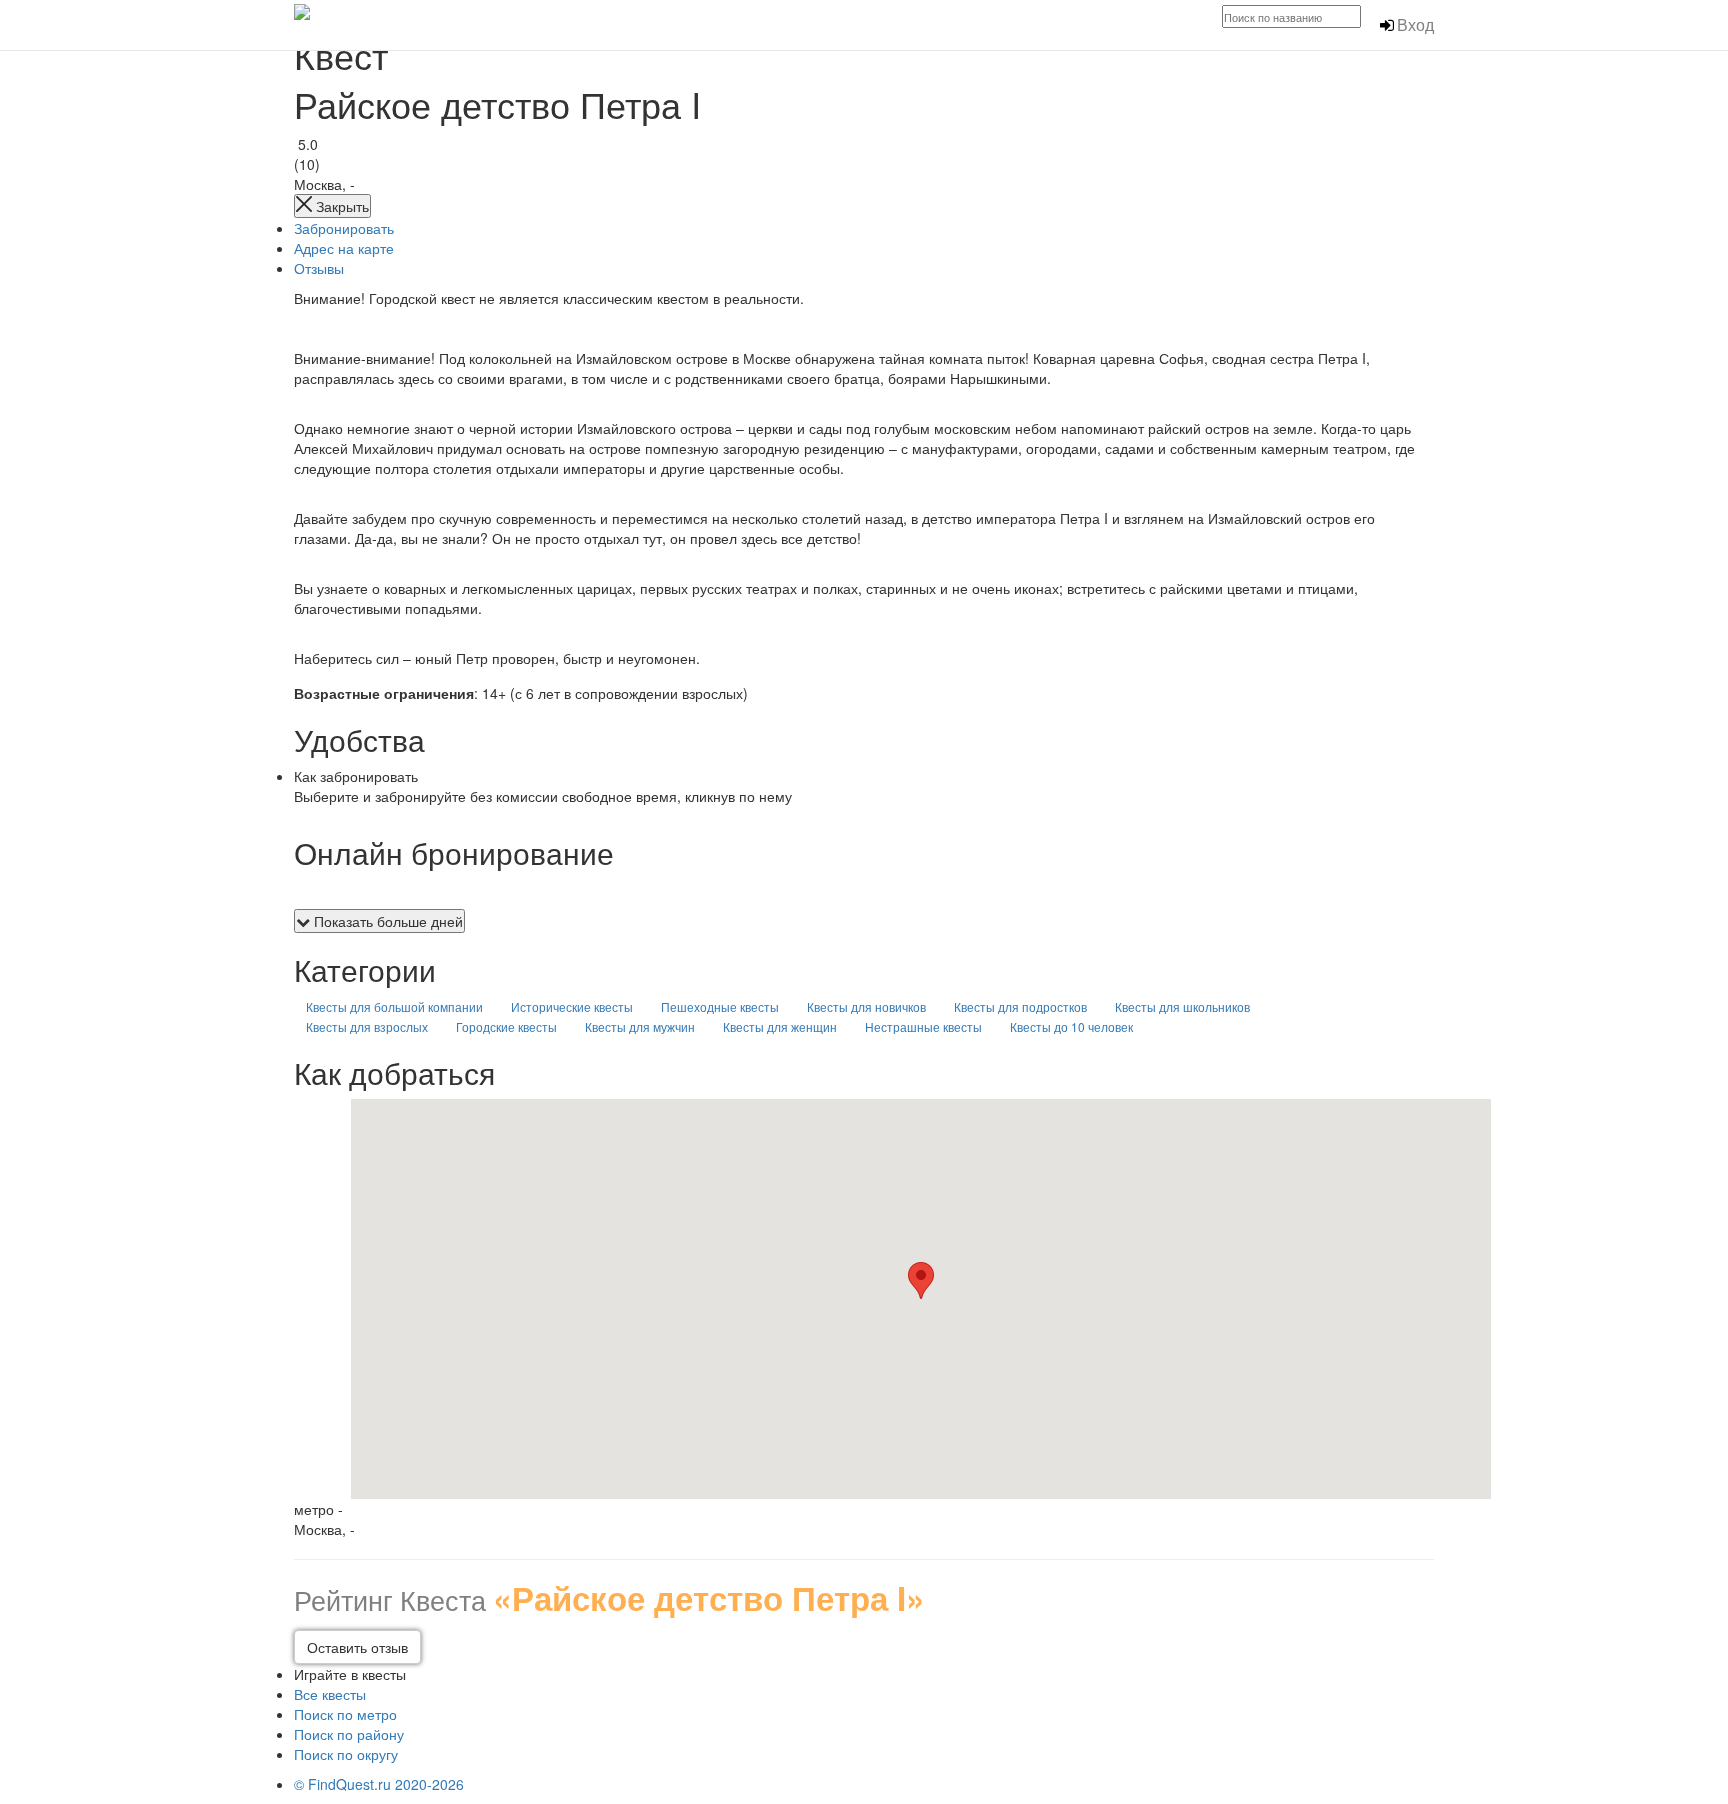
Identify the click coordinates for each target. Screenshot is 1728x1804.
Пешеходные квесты (720, 1006)
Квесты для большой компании (394, 1006)
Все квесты (330, 1694)
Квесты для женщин (780, 1026)
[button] (921, 1280)
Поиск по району (349, 1734)
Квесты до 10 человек (1071, 1026)
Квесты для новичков (866, 1006)
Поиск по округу (346, 1754)
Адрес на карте (344, 248)
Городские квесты (506, 1026)
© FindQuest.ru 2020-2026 (379, 1784)
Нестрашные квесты (923, 1026)
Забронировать (344, 228)
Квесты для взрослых (367, 1026)
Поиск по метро (345, 1714)
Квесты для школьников (1182, 1006)
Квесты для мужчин (640, 1026)
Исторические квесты (572, 1006)
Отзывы (319, 268)
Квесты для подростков (1020, 1006)
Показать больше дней (386, 921)
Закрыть (340, 206)
